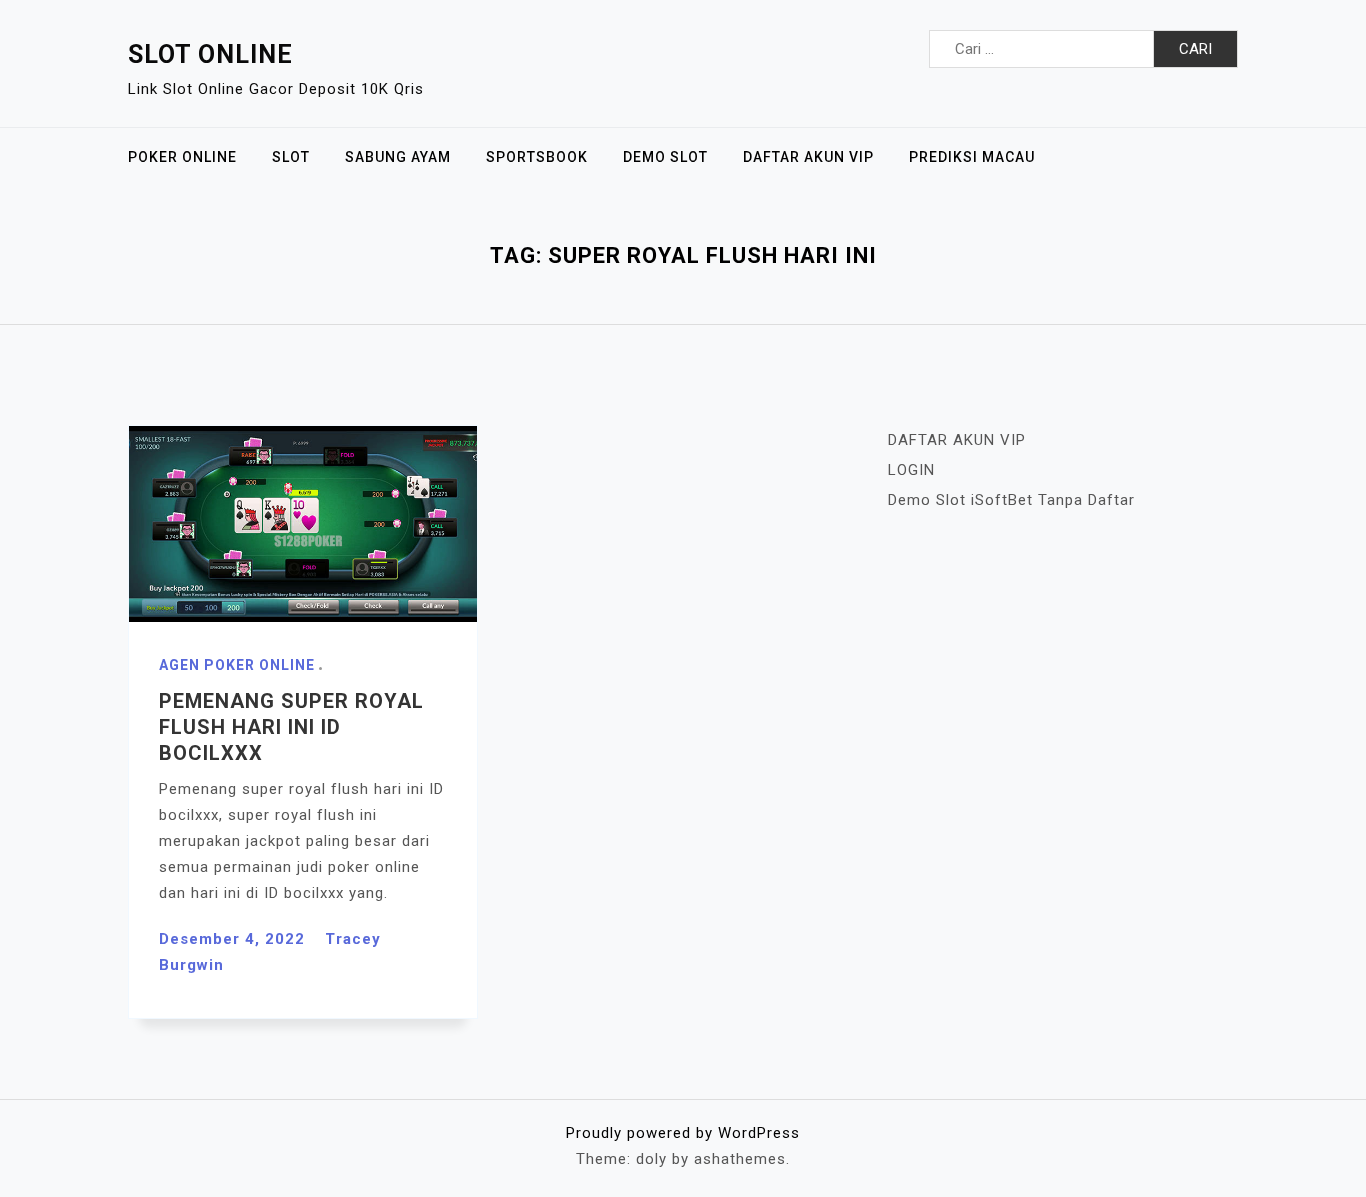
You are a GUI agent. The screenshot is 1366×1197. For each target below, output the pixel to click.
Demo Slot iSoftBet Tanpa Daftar (1011, 500)
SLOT (291, 157)
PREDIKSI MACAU (972, 157)
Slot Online (210, 54)
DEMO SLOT (665, 157)
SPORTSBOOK (537, 157)
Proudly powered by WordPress (683, 1133)
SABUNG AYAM (398, 157)
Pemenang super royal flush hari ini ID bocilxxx (291, 727)
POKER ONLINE (182, 157)
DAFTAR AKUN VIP (808, 157)
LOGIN (911, 470)
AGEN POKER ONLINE (237, 665)
